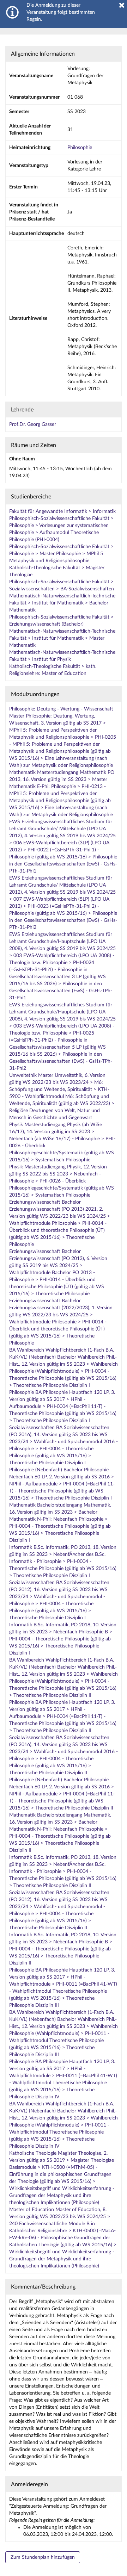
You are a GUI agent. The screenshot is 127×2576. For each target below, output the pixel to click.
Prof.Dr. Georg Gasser (33, 424)
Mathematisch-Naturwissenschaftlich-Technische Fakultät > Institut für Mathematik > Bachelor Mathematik (62, 603)
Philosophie (80, 148)
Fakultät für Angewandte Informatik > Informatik (62, 511)
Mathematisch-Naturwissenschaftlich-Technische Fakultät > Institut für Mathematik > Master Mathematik (62, 638)
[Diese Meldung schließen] (122, 5)
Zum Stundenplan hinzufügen (43, 2557)
